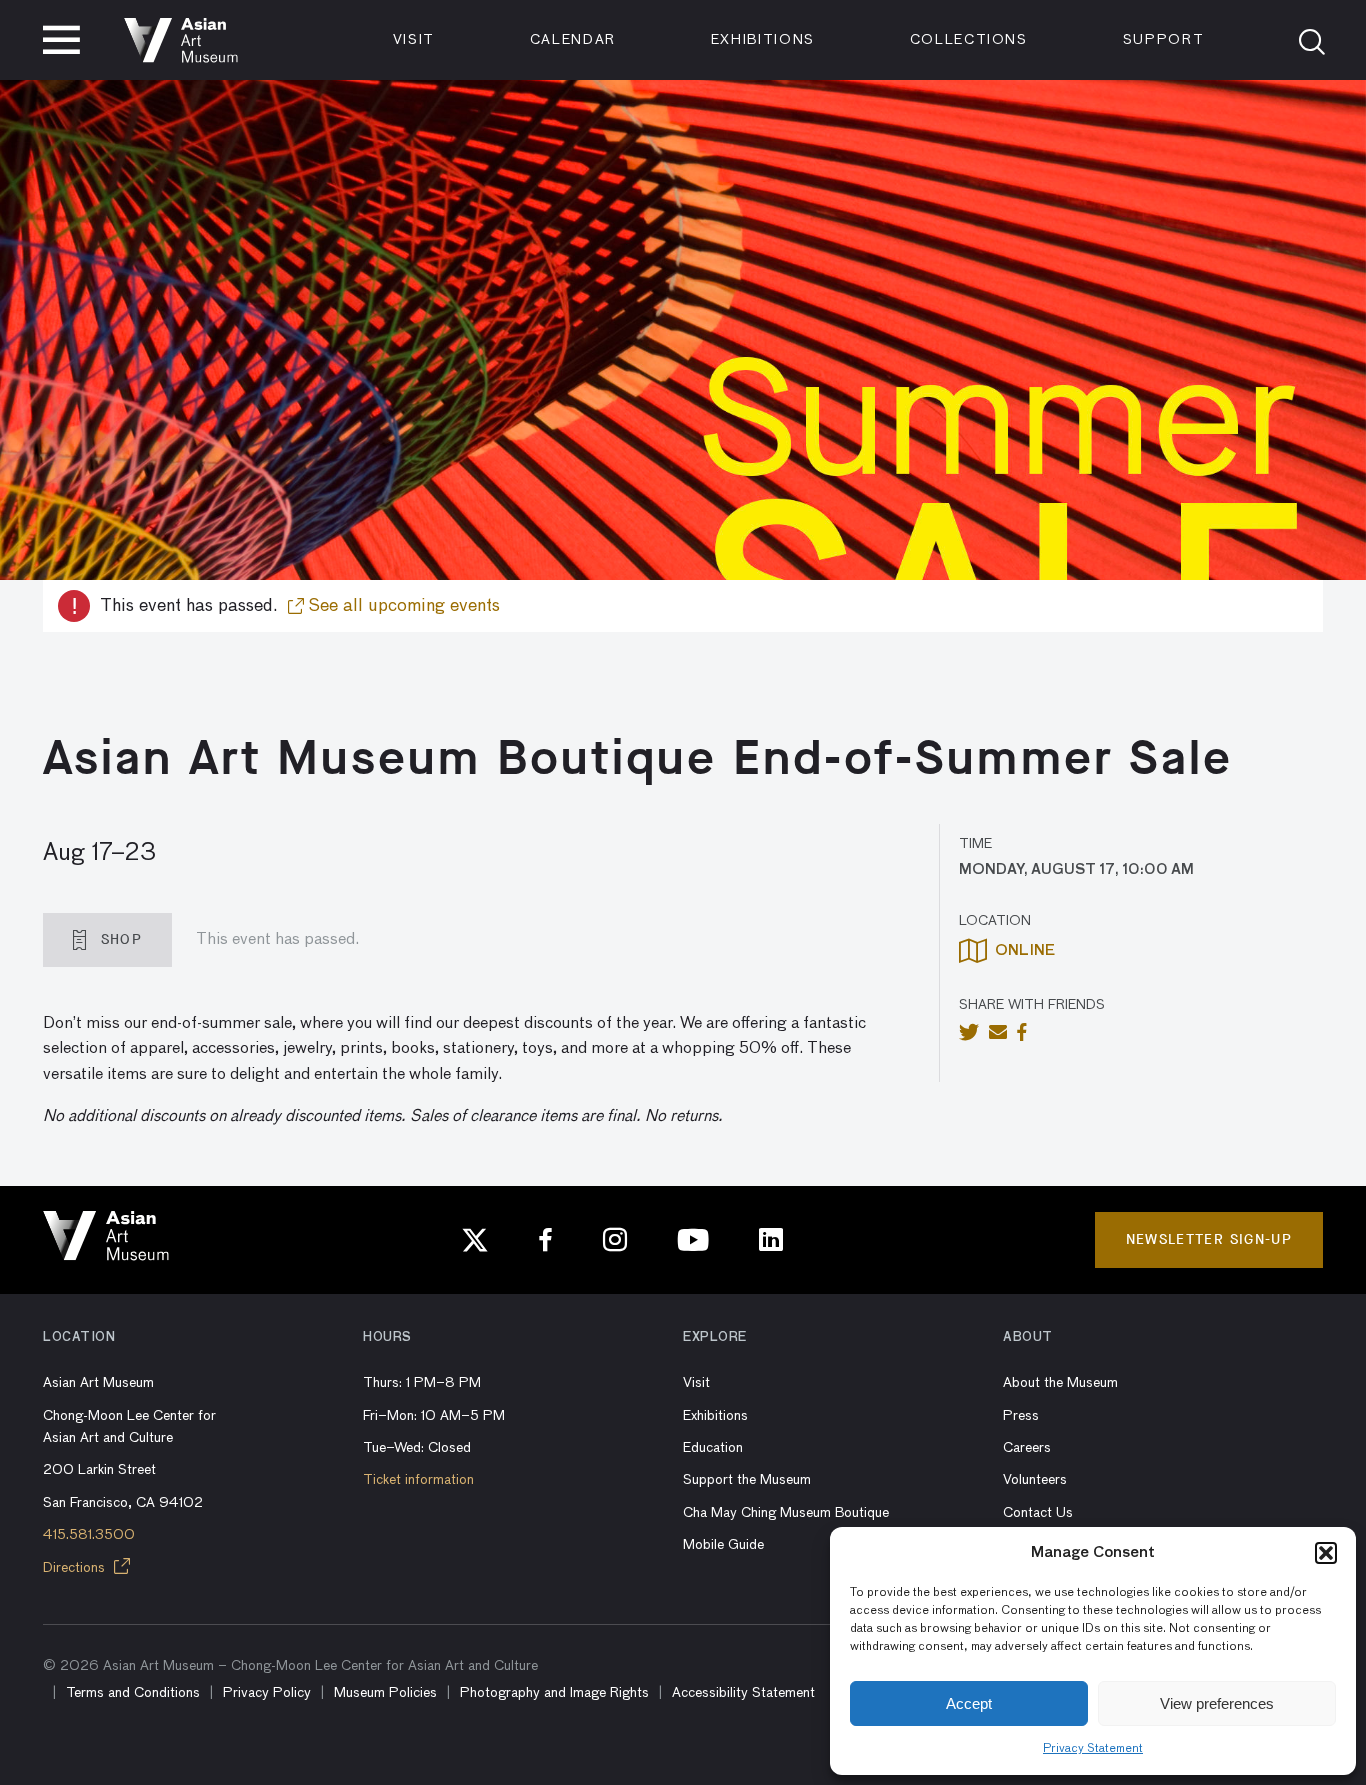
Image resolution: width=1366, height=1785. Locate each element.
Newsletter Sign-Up (1209, 1239)
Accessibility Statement (743, 1693)
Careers (1027, 1448)
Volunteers (1035, 1480)
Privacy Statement (1093, 1749)
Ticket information (418, 1480)
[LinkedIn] (771, 1240)
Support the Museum (747, 1480)
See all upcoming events (402, 606)
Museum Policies (385, 1693)
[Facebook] (546, 1240)
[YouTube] (693, 1240)
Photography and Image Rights (554, 1693)
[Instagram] (615, 1240)
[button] (1326, 1553)
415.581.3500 (89, 1535)
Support (1164, 40)
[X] (475, 1240)
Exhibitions (763, 40)
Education (713, 1448)
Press (1021, 1416)
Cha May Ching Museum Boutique (786, 1513)
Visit (414, 40)
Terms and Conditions (133, 1693)
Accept (969, 1703)
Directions (76, 1568)
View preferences (1217, 1703)
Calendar (573, 40)
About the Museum (1060, 1383)
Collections (969, 40)
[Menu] (61, 40)
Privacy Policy (267, 1693)
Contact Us (1038, 1513)
